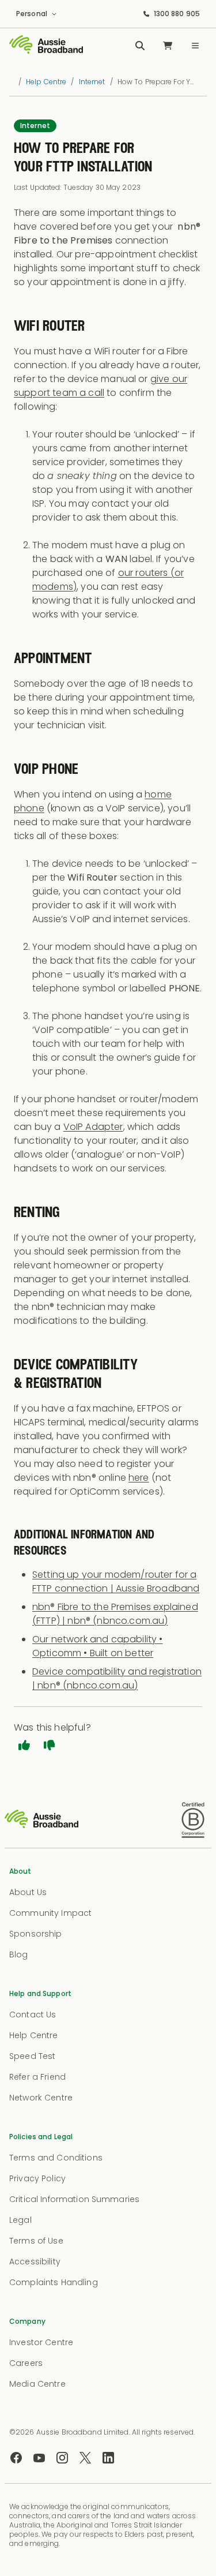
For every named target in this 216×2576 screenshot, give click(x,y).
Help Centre (34, 2035)
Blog (19, 1955)
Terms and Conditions (56, 2158)
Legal (20, 2220)
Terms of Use (36, 2241)
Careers (26, 2363)
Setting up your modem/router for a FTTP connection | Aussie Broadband (116, 1581)
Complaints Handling (54, 2282)
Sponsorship (36, 1934)
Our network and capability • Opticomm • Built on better (97, 1646)
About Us (28, 1892)
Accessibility (35, 2262)
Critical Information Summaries (74, 2199)
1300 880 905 (177, 14)
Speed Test (32, 2056)
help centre (46, 82)
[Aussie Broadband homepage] (46, 46)
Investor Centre (41, 2342)
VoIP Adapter (93, 1127)
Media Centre (37, 2384)
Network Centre (41, 2098)
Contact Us (33, 2015)
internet (92, 82)
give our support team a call (101, 386)
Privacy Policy (37, 2178)
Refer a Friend (37, 2077)
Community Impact (50, 1913)
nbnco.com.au (130, 1621)
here (139, 1478)
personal (32, 14)
